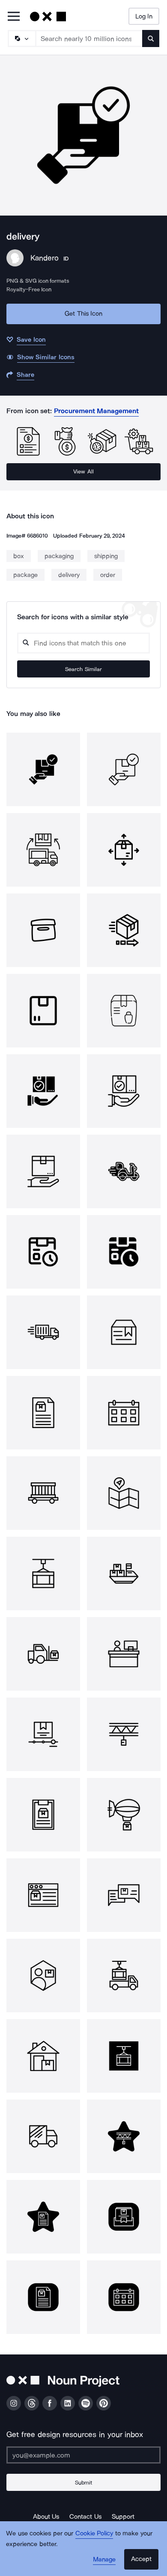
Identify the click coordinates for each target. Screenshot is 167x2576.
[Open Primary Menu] (14, 17)
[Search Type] (21, 38)
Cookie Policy (94, 2533)
